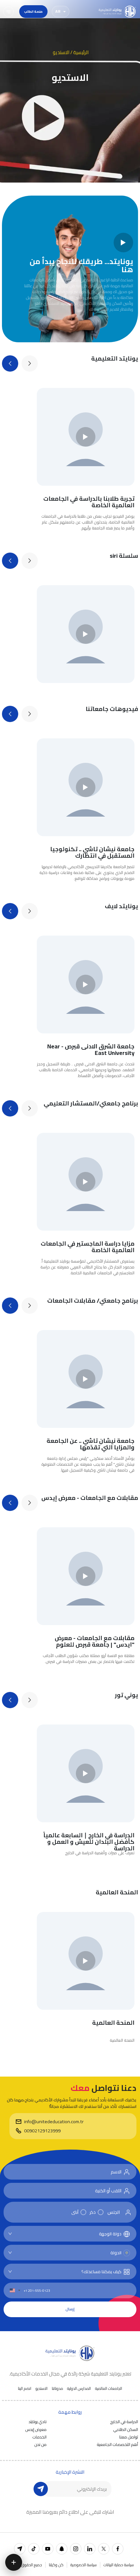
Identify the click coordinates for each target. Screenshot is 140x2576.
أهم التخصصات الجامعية (118, 2444)
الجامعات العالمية (109, 2389)
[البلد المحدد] (15, 2290)
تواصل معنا (129, 2437)
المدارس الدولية (79, 2389)
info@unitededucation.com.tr (54, 2122)
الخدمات (40, 2437)
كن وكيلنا (56, 2565)
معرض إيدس (36, 2429)
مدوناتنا (57, 2389)
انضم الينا (25, 2389)
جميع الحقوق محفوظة (24, 2565)
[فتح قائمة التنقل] (8, 12)
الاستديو (42, 2389)
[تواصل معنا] (14, 2562)
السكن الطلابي (126, 2429)
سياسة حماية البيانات (119, 2565)
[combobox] (69, 2234)
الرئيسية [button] (81, 52)
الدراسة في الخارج (124, 2421)
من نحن (41, 2444)
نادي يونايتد (38, 2421)
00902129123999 (42, 2131)
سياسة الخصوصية (84, 2565)
